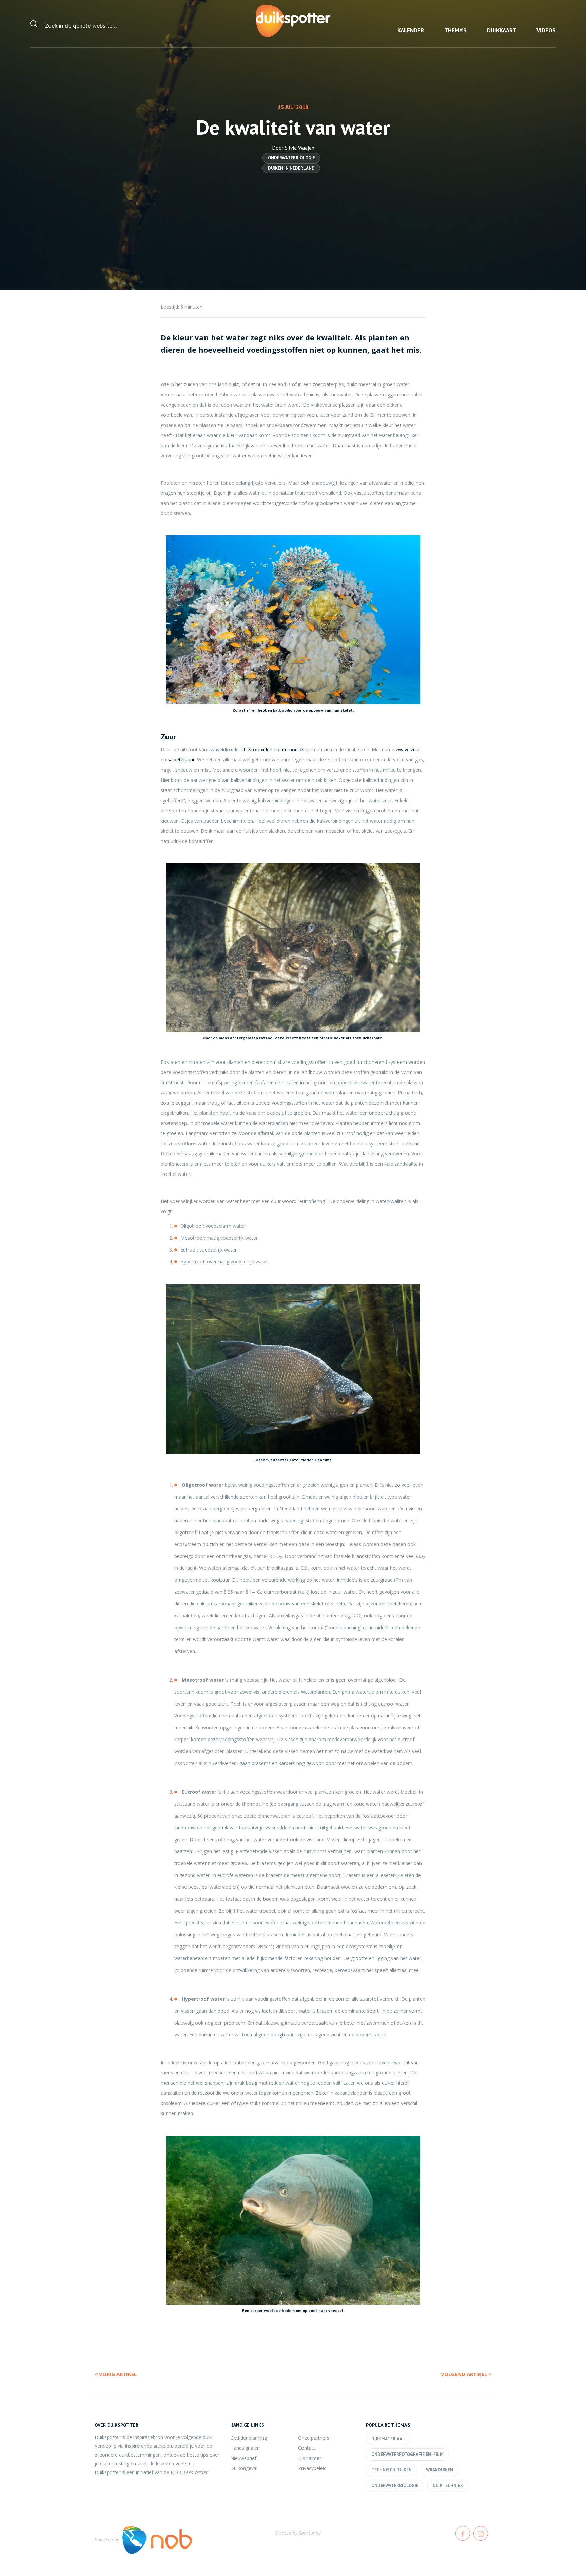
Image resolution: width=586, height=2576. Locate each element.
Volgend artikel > (466, 2374)
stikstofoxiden (257, 749)
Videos (546, 30)
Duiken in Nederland (291, 168)
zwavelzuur (408, 749)
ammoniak (292, 749)
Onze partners (314, 2438)
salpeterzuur (181, 760)
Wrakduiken (439, 2470)
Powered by (107, 2540)
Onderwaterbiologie (291, 158)
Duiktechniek (448, 2486)
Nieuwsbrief (243, 2458)
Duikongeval (244, 2468)
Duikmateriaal (388, 2439)
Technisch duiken (392, 2470)
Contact (307, 2448)
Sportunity (310, 2533)
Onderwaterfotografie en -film (407, 2454)
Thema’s (455, 30)
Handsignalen (245, 2448)
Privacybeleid (312, 2468)
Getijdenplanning (249, 2438)
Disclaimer (310, 2458)
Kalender (411, 30)
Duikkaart (502, 30)
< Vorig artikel (116, 2374)
